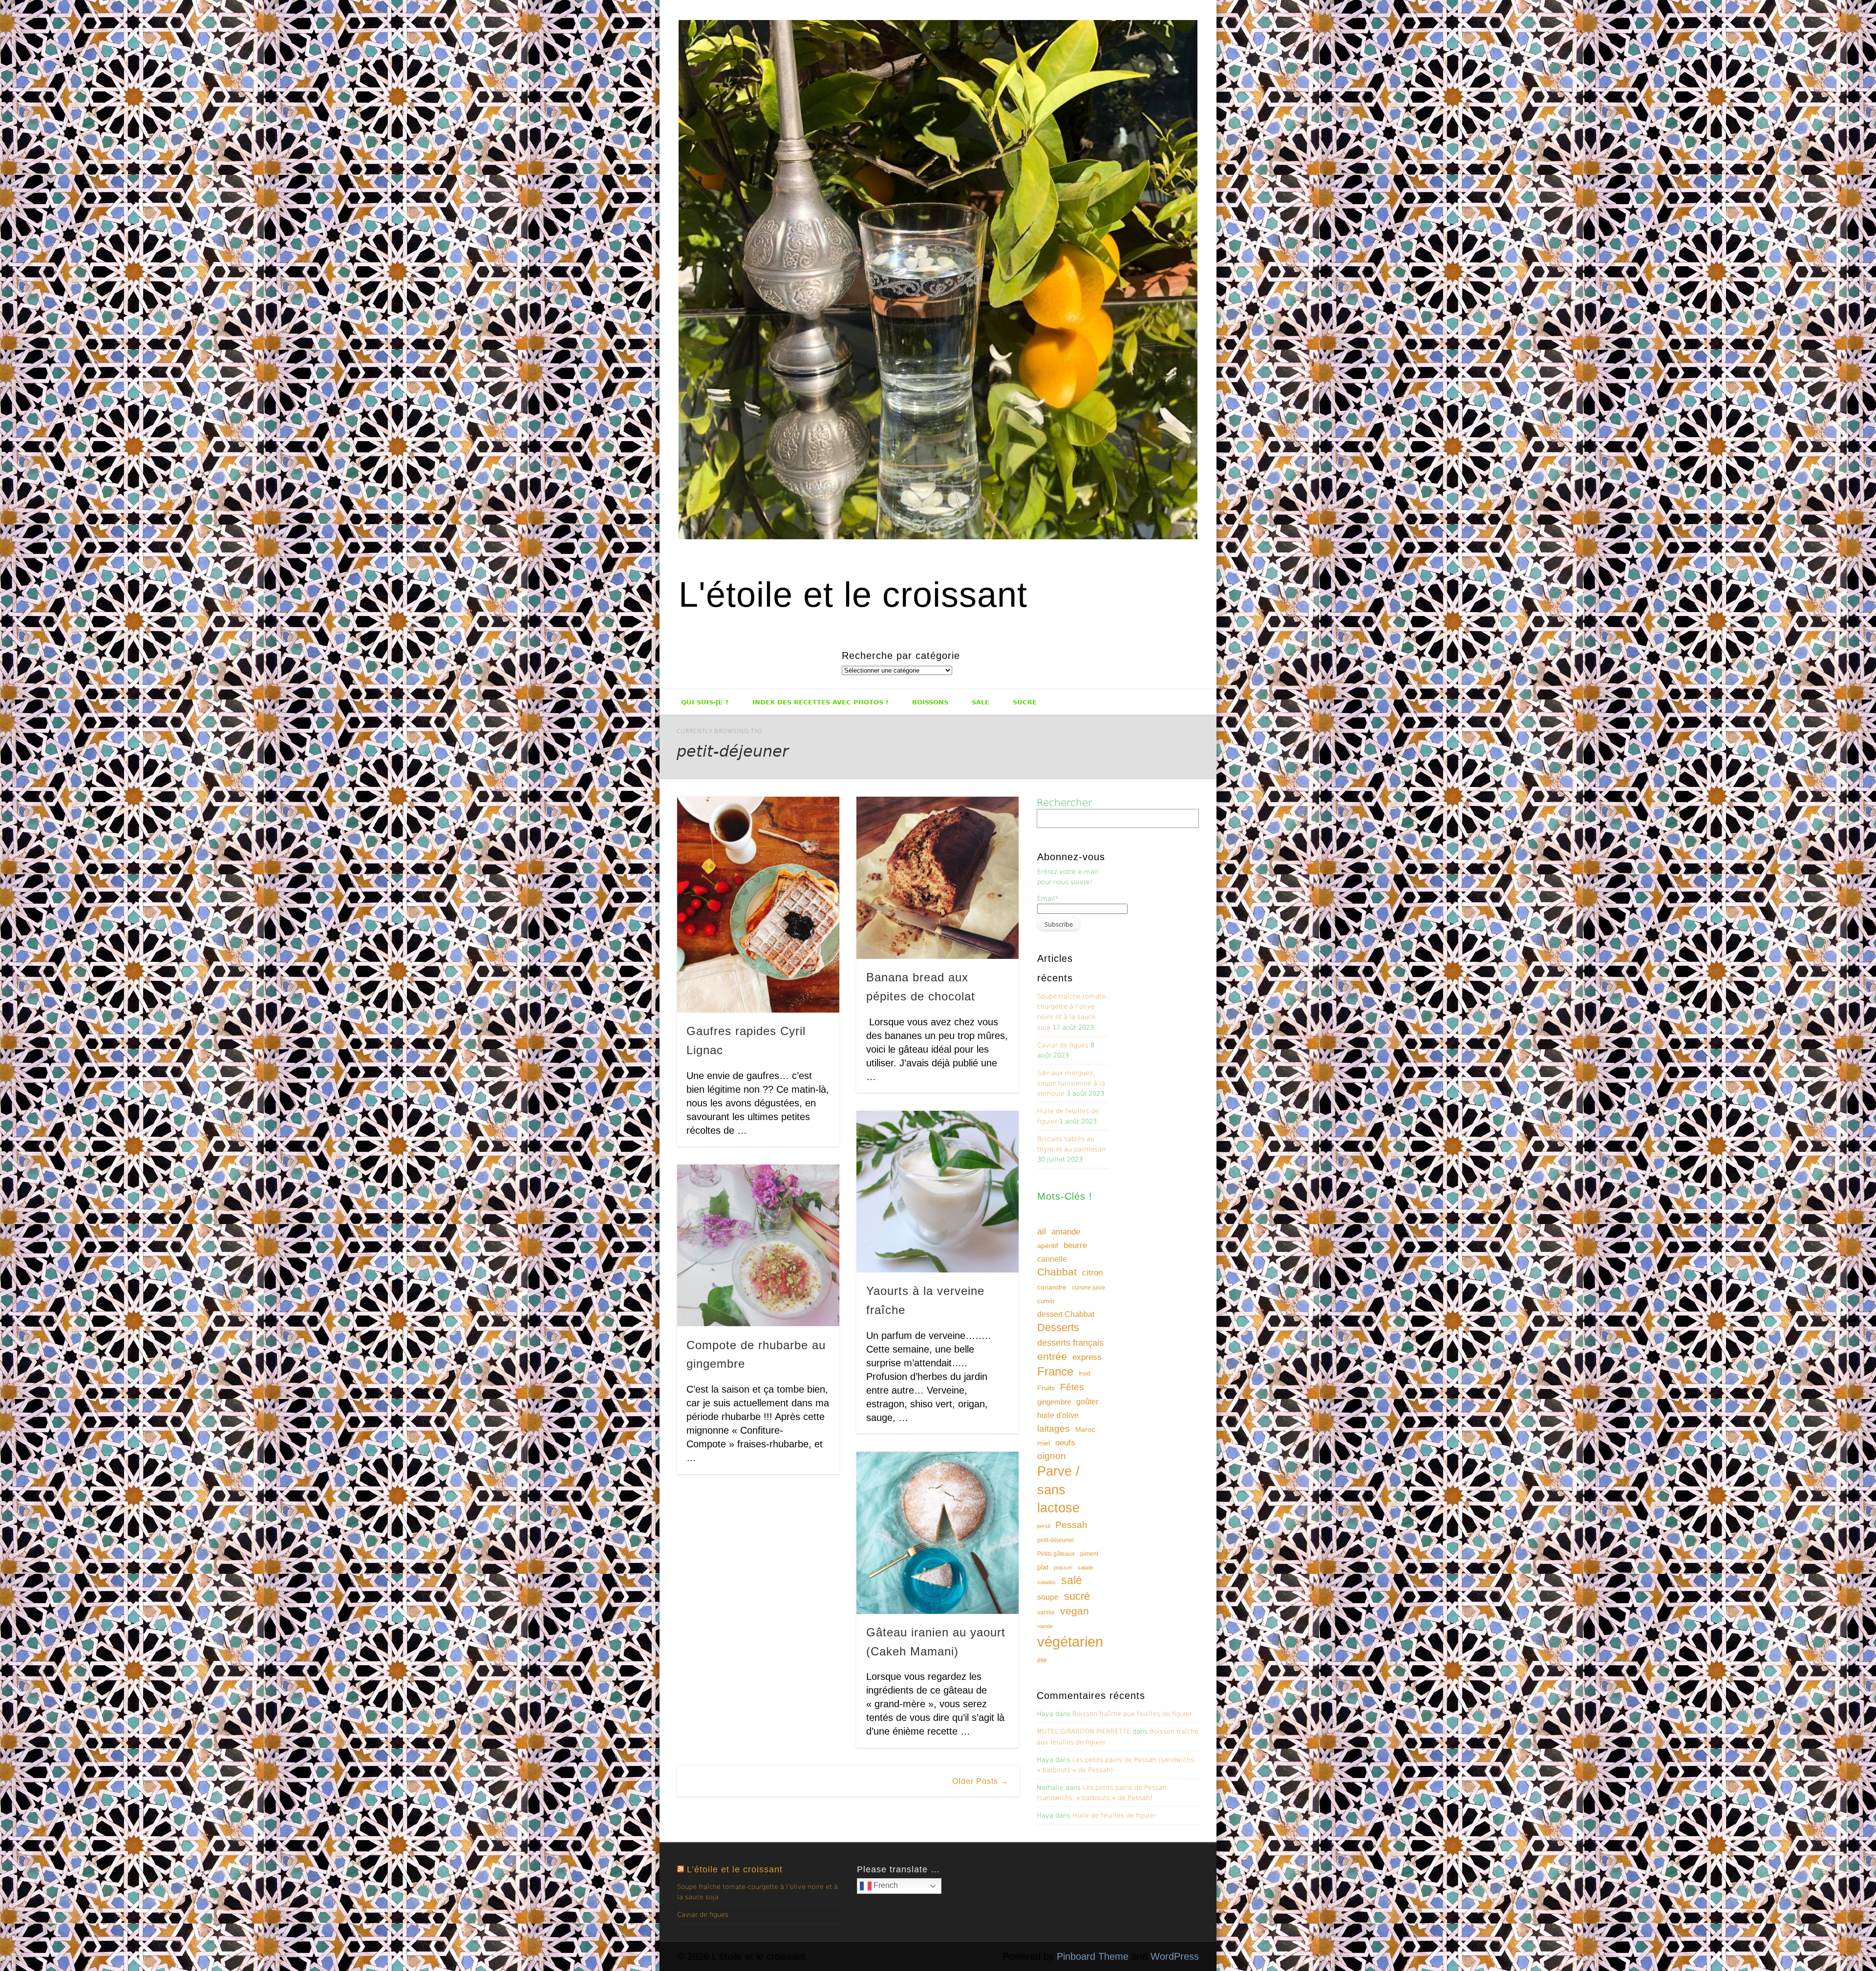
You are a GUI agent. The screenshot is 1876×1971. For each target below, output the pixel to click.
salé (1072, 1580)
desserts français (1070, 1343)
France (1055, 1371)
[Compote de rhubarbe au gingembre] (758, 1246)
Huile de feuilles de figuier (1114, 1815)
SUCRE (1025, 702)
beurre (1075, 1245)
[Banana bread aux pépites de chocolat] (938, 878)
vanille (1046, 1612)
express (1087, 1357)
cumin (1046, 1301)
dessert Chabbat (1066, 1314)
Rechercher (1064, 803)
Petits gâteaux (1056, 1554)
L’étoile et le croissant (735, 1869)
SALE (981, 702)
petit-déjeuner (1056, 1540)
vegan (1075, 1611)
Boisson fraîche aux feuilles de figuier (1132, 1714)
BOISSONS (930, 702)
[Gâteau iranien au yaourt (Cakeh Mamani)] (938, 1533)
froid (1085, 1374)
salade (1086, 1568)
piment (1089, 1554)
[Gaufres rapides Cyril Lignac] (758, 905)
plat (1043, 1567)
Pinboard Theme (1093, 1956)
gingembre (1054, 1402)
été (1042, 1660)
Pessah (1071, 1525)
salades (1046, 1582)
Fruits (1046, 1388)
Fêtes (1072, 1387)
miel (1044, 1443)
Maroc (1085, 1429)
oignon (1052, 1456)
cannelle (1052, 1259)
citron (1092, 1273)
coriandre (1052, 1287)
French (885, 1885)
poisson (1063, 1568)
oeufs (1065, 1443)
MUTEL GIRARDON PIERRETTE (1084, 1731)
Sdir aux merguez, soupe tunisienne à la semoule (1071, 1083)
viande (1045, 1626)
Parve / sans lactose (1058, 1490)
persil (1044, 1526)
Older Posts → (981, 1781)
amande (1066, 1231)
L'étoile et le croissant (853, 594)
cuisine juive (1088, 1288)
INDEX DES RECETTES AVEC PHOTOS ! (821, 702)
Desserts (1058, 1327)
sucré (1077, 1596)
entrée (1052, 1356)
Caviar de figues (1063, 1045)
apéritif (1048, 1246)
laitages (1054, 1428)
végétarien (1070, 1642)
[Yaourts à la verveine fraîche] (938, 1192)
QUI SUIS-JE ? (705, 702)
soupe (1048, 1597)
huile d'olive (1058, 1415)
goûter (1087, 1401)
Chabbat (1057, 1272)
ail (1042, 1231)
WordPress (1175, 1956)
